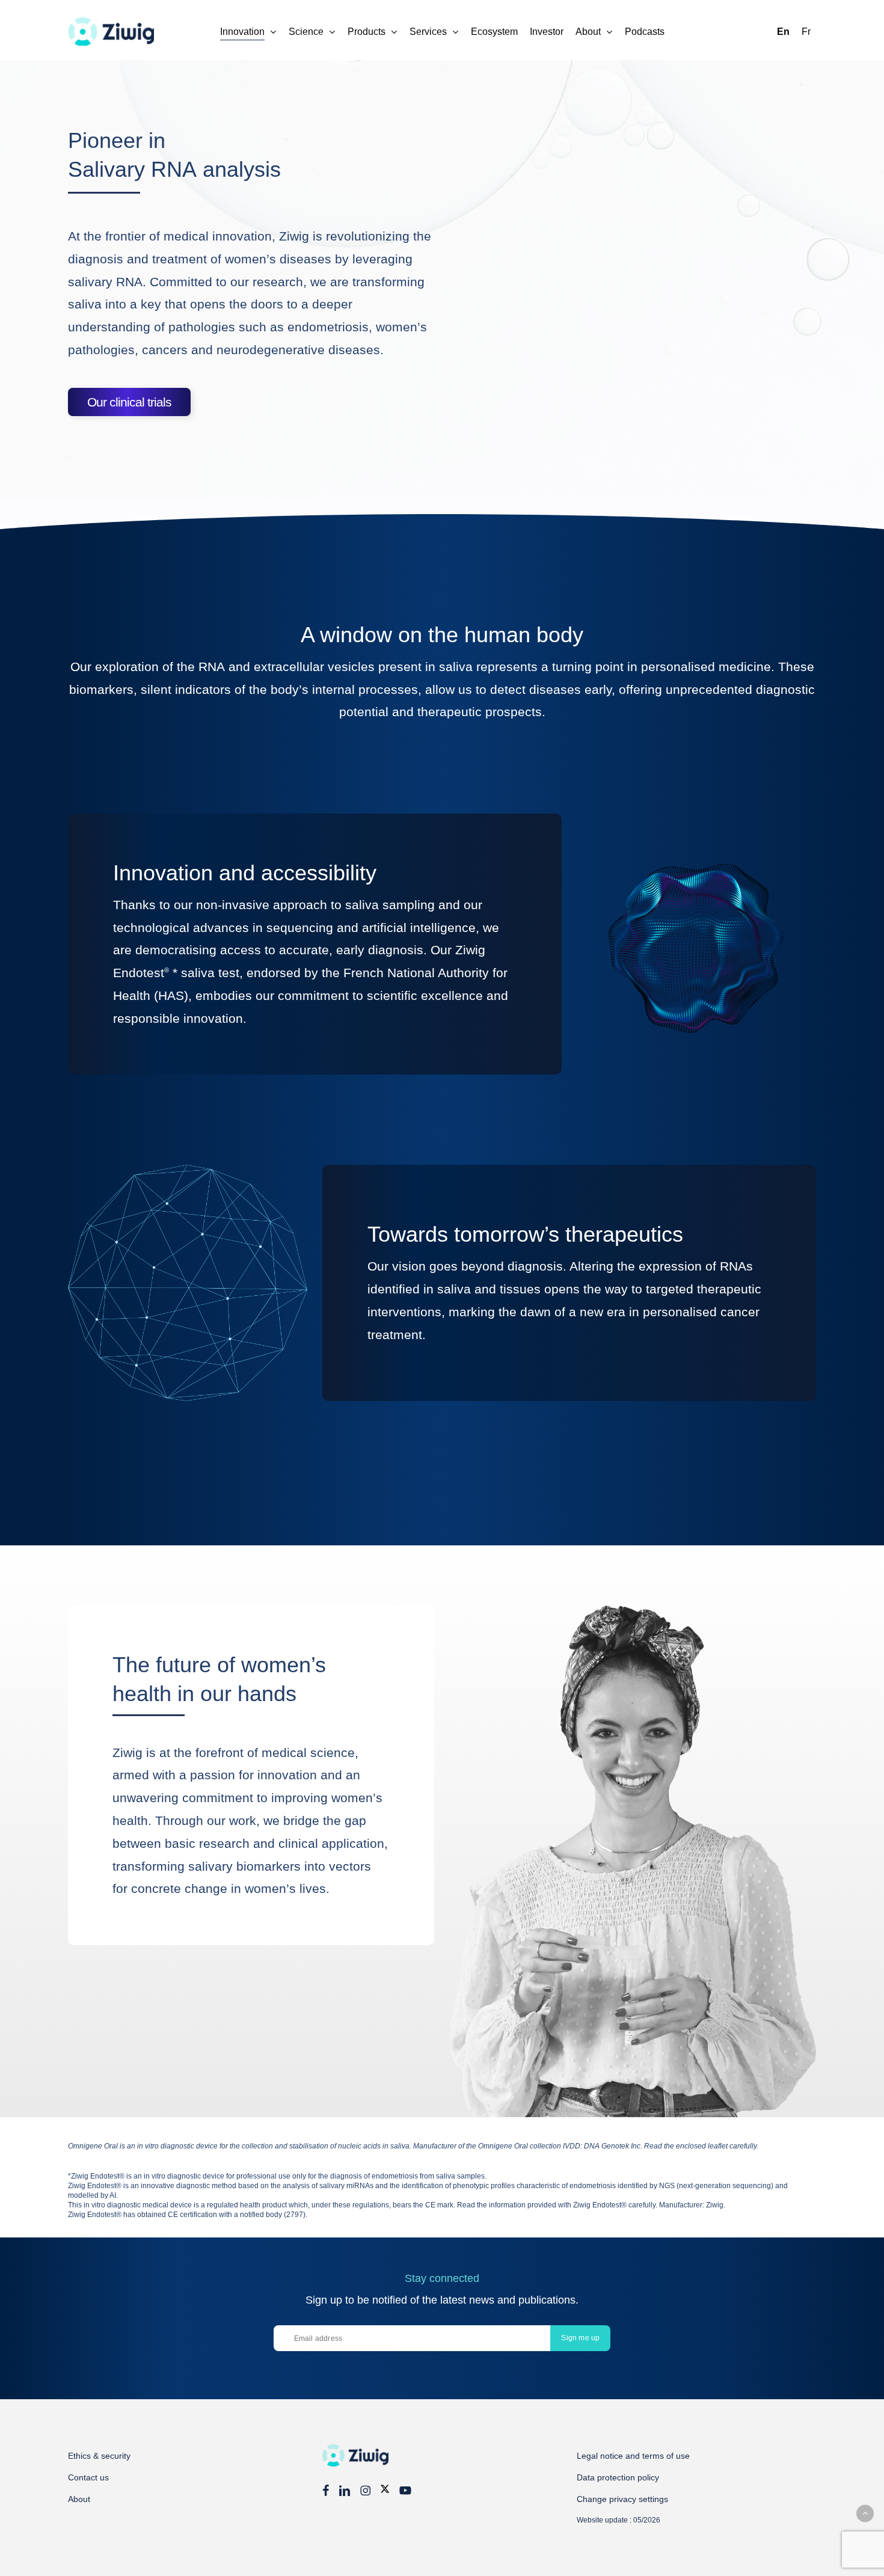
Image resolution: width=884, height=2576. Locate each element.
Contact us (88, 2477)
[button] (865, 2513)
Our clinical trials (129, 402)
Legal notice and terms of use (633, 2456)
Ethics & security (99, 2456)
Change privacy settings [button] (622, 2499)
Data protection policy (618, 2477)
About (79, 2499)
